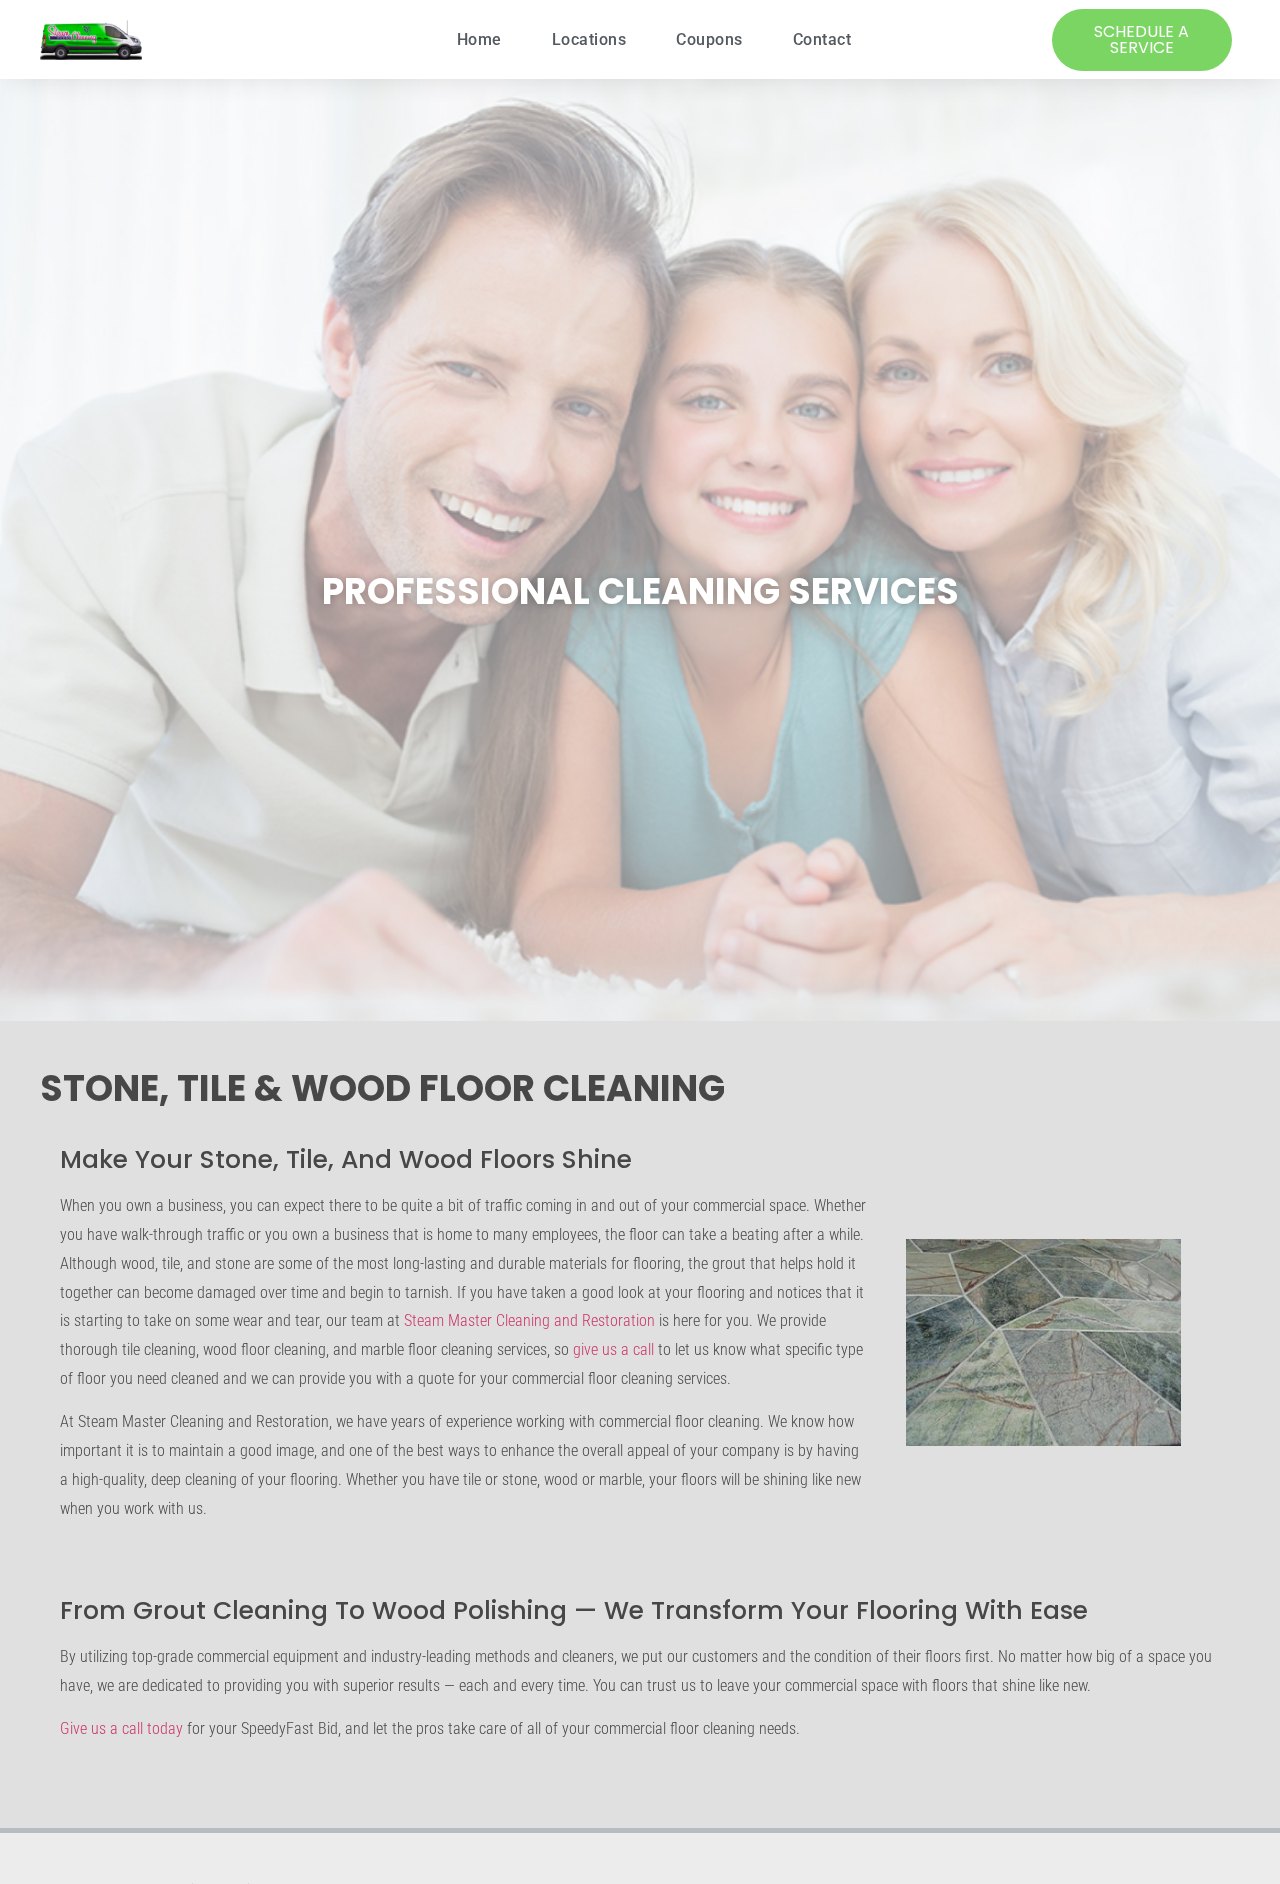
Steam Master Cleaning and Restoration (529, 1320)
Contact (822, 39)
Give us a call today (121, 1728)
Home (479, 39)
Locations (589, 39)
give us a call (613, 1349)
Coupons (709, 39)
